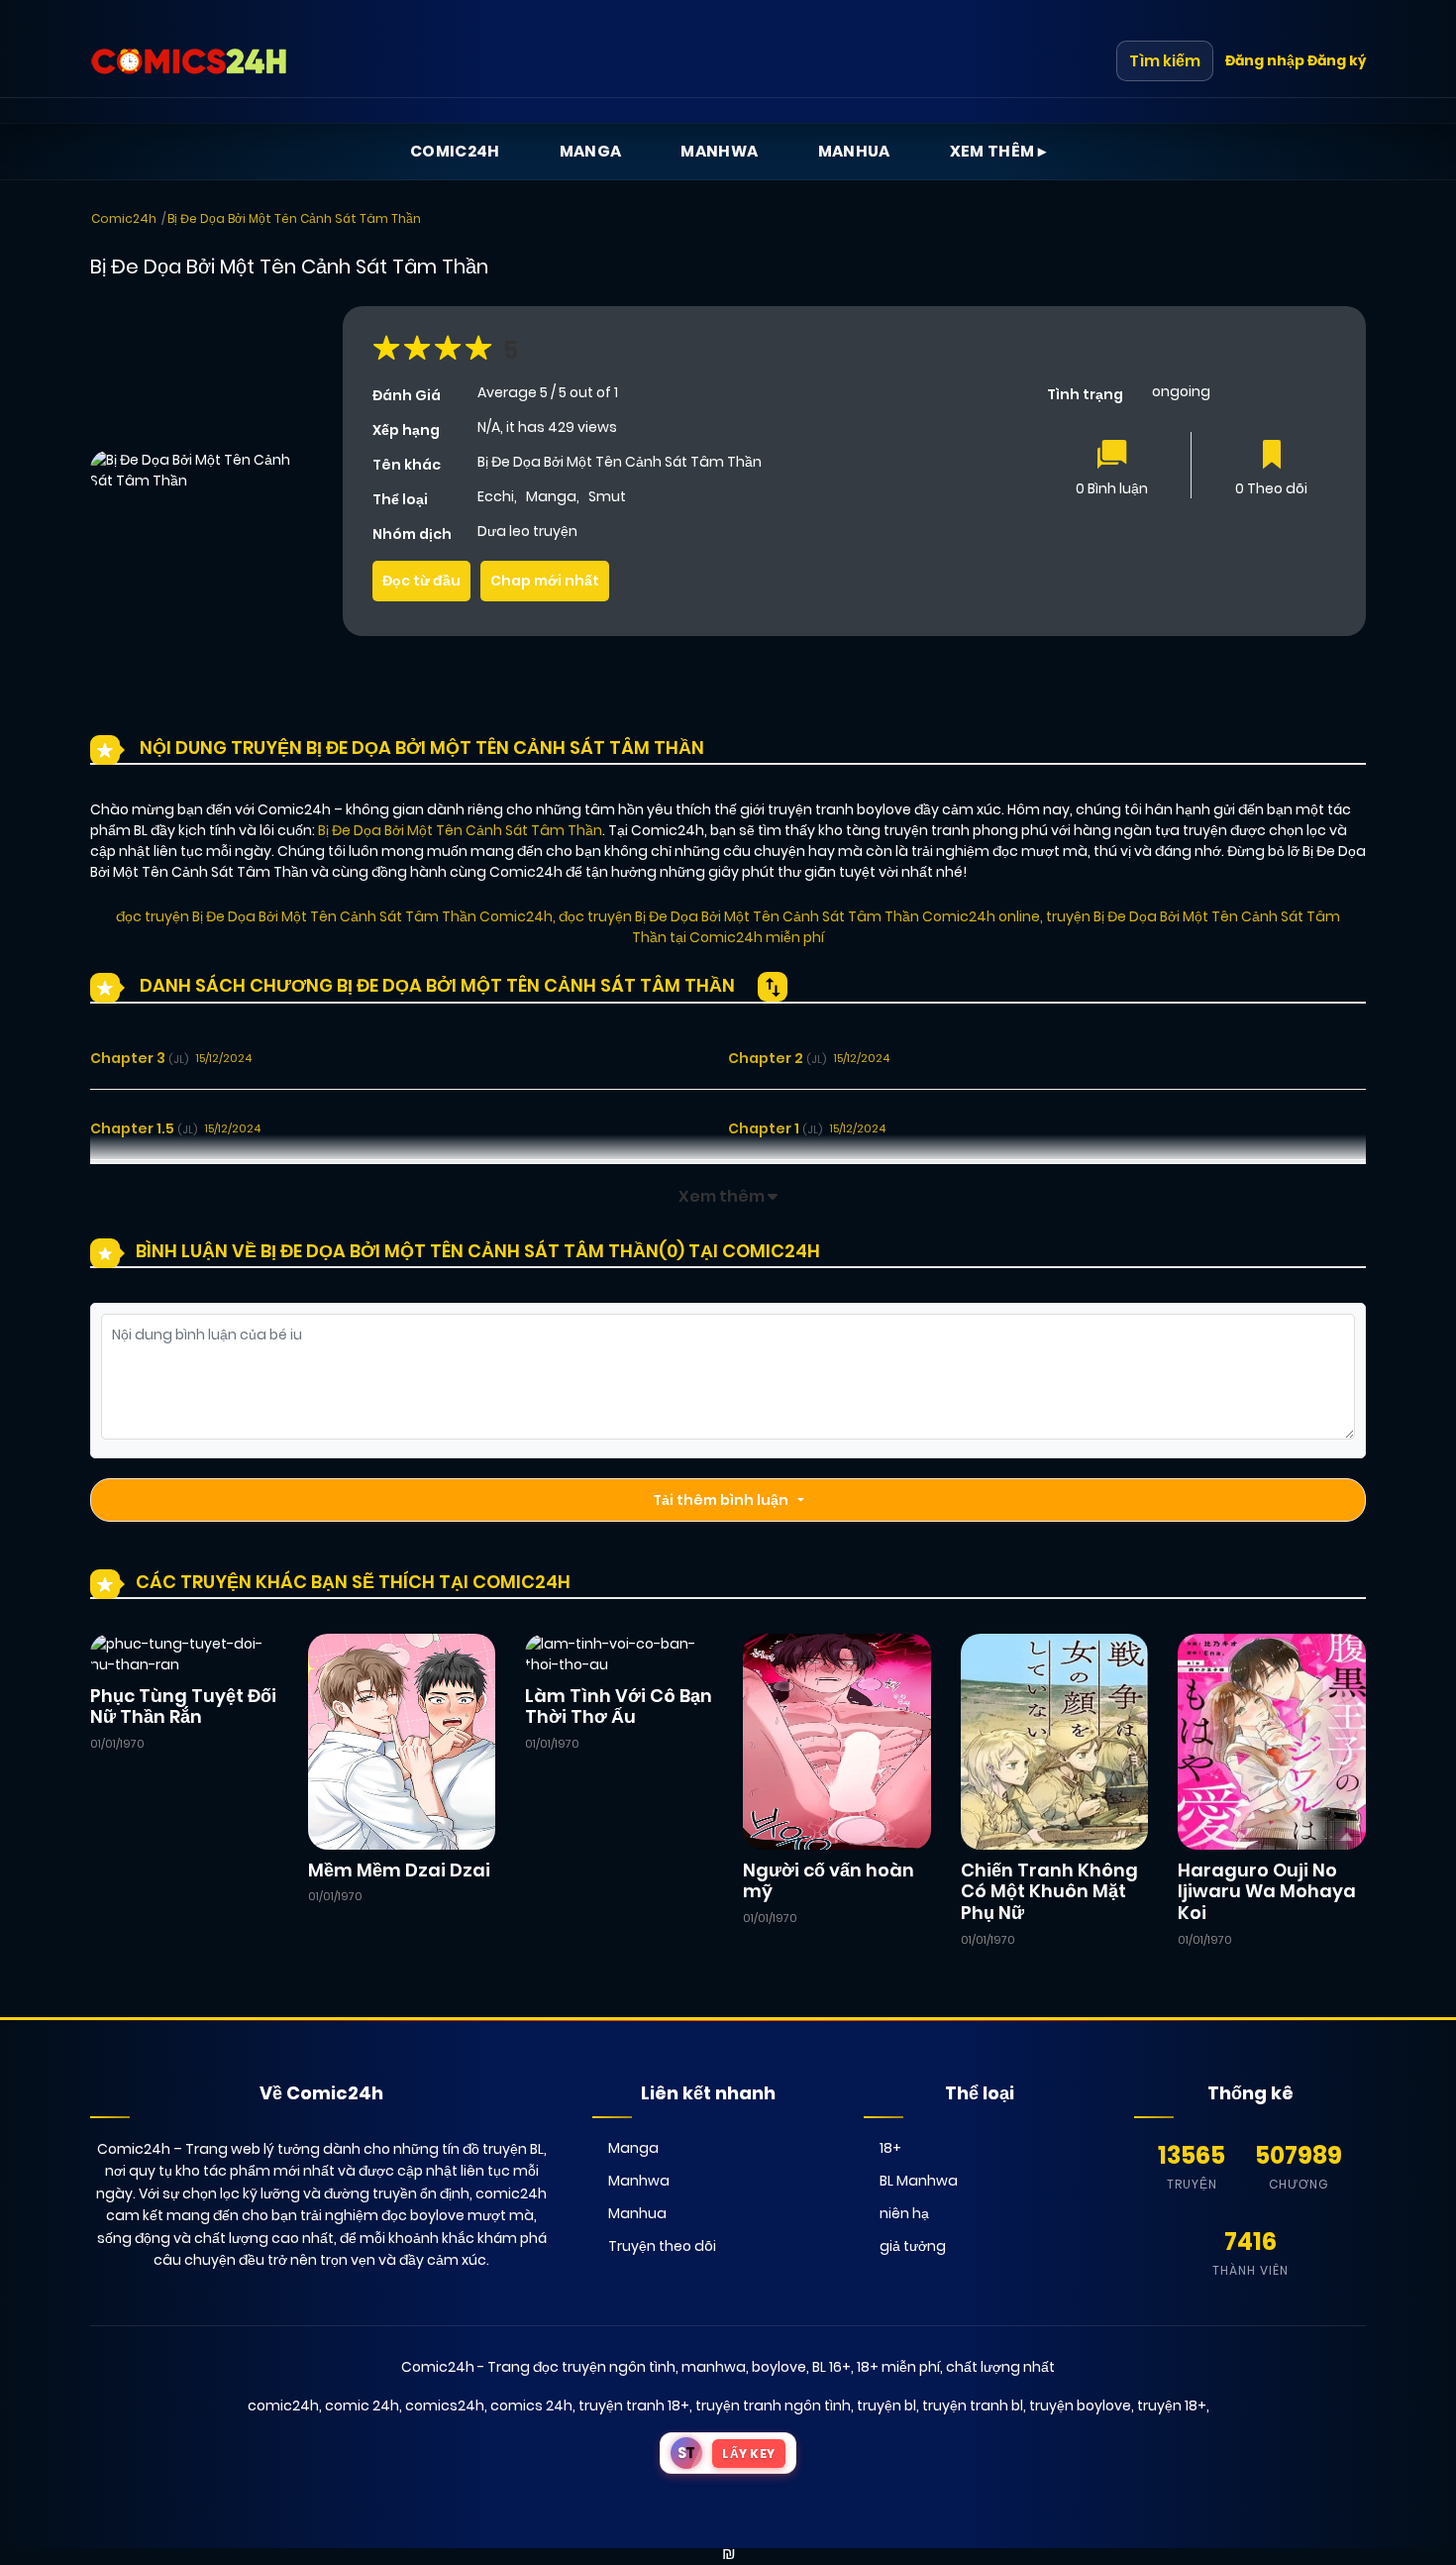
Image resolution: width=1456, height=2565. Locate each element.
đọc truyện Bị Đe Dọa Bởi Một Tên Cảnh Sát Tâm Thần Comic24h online (799, 916)
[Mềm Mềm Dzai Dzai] (402, 1741)
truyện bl (886, 2405)
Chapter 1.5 (144, 1128)
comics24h (445, 2405)
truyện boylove (1080, 2405)
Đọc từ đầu (421, 581)
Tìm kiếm (1165, 61)
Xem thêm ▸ (998, 151)
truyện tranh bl (973, 2405)
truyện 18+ (1172, 2405)
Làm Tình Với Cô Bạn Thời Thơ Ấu (619, 1707)
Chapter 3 (139, 1058)
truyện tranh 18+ (634, 2405)
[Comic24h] (189, 61)
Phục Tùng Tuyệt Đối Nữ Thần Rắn (183, 1707)
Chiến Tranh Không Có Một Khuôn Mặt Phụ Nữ (1049, 1891)
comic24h (283, 2405)
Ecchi (496, 496)
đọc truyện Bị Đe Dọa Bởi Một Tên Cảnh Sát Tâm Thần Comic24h (334, 916)
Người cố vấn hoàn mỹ (829, 1881)
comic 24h (362, 2405)
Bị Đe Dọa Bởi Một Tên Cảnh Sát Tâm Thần (294, 218)
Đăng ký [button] (1337, 60)
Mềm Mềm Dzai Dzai (399, 1870)
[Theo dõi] (1272, 456)
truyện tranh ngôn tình (773, 2405)
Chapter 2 (777, 1058)
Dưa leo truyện (527, 531)
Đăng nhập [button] (1265, 60)
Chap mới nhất (545, 581)
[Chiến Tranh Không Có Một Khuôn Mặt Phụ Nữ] (1055, 1741)
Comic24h (455, 151)
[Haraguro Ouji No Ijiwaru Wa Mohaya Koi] (1272, 1741)
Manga (591, 151)
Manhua (854, 151)
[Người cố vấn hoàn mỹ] (837, 1741)
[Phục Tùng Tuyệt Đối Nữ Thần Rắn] (184, 1654)
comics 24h (531, 2405)
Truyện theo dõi (662, 2246)
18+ (890, 2148)
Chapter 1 (775, 1128)
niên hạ (904, 2213)
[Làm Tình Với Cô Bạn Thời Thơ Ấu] (619, 1654)
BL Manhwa (919, 2181)
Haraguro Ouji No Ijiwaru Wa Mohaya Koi (1267, 1891)
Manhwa (719, 151)
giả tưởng (913, 2246)
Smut (607, 496)
